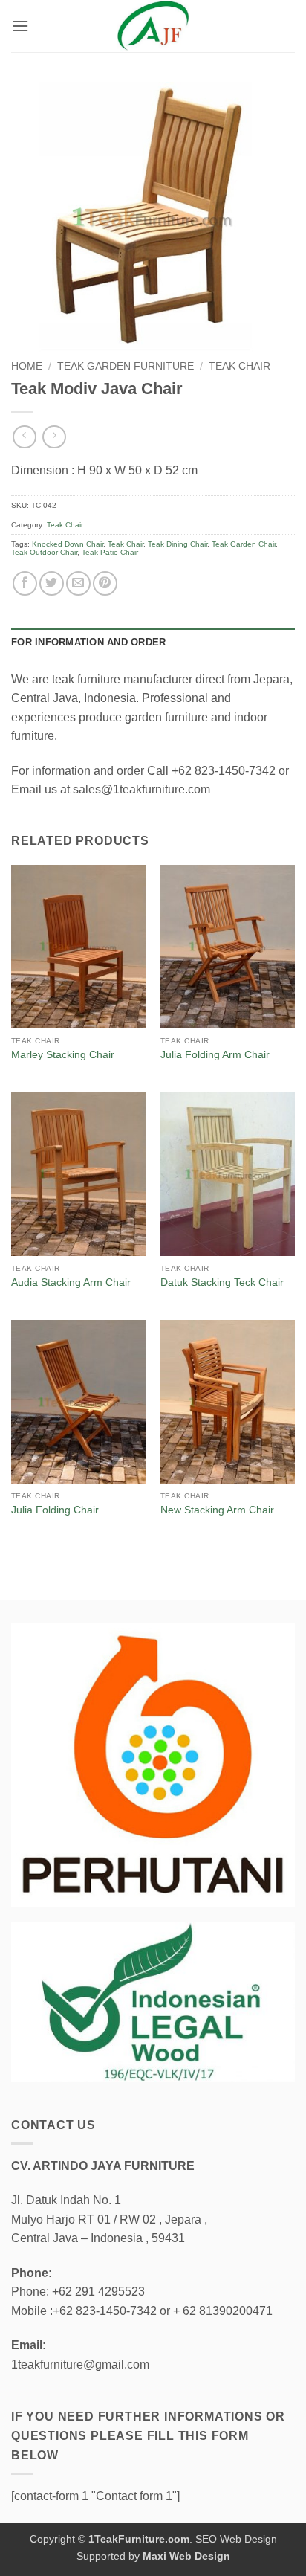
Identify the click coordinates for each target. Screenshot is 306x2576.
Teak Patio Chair (110, 552)
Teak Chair (240, 366)
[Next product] (24, 437)
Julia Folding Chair (55, 1510)
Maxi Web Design (186, 2556)
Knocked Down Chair (68, 544)
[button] (20, 26)
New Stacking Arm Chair (217, 1510)
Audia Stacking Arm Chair (71, 1282)
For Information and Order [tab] (88, 642)
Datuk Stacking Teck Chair (222, 1282)
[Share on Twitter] (52, 583)
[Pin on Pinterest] (105, 583)
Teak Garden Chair (244, 544)
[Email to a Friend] (78, 583)
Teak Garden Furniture (126, 366)
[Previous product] (54, 437)
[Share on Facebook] (25, 583)
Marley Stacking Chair (63, 1055)
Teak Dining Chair (178, 544)
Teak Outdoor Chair (44, 552)
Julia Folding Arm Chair (215, 1055)
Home (27, 366)
